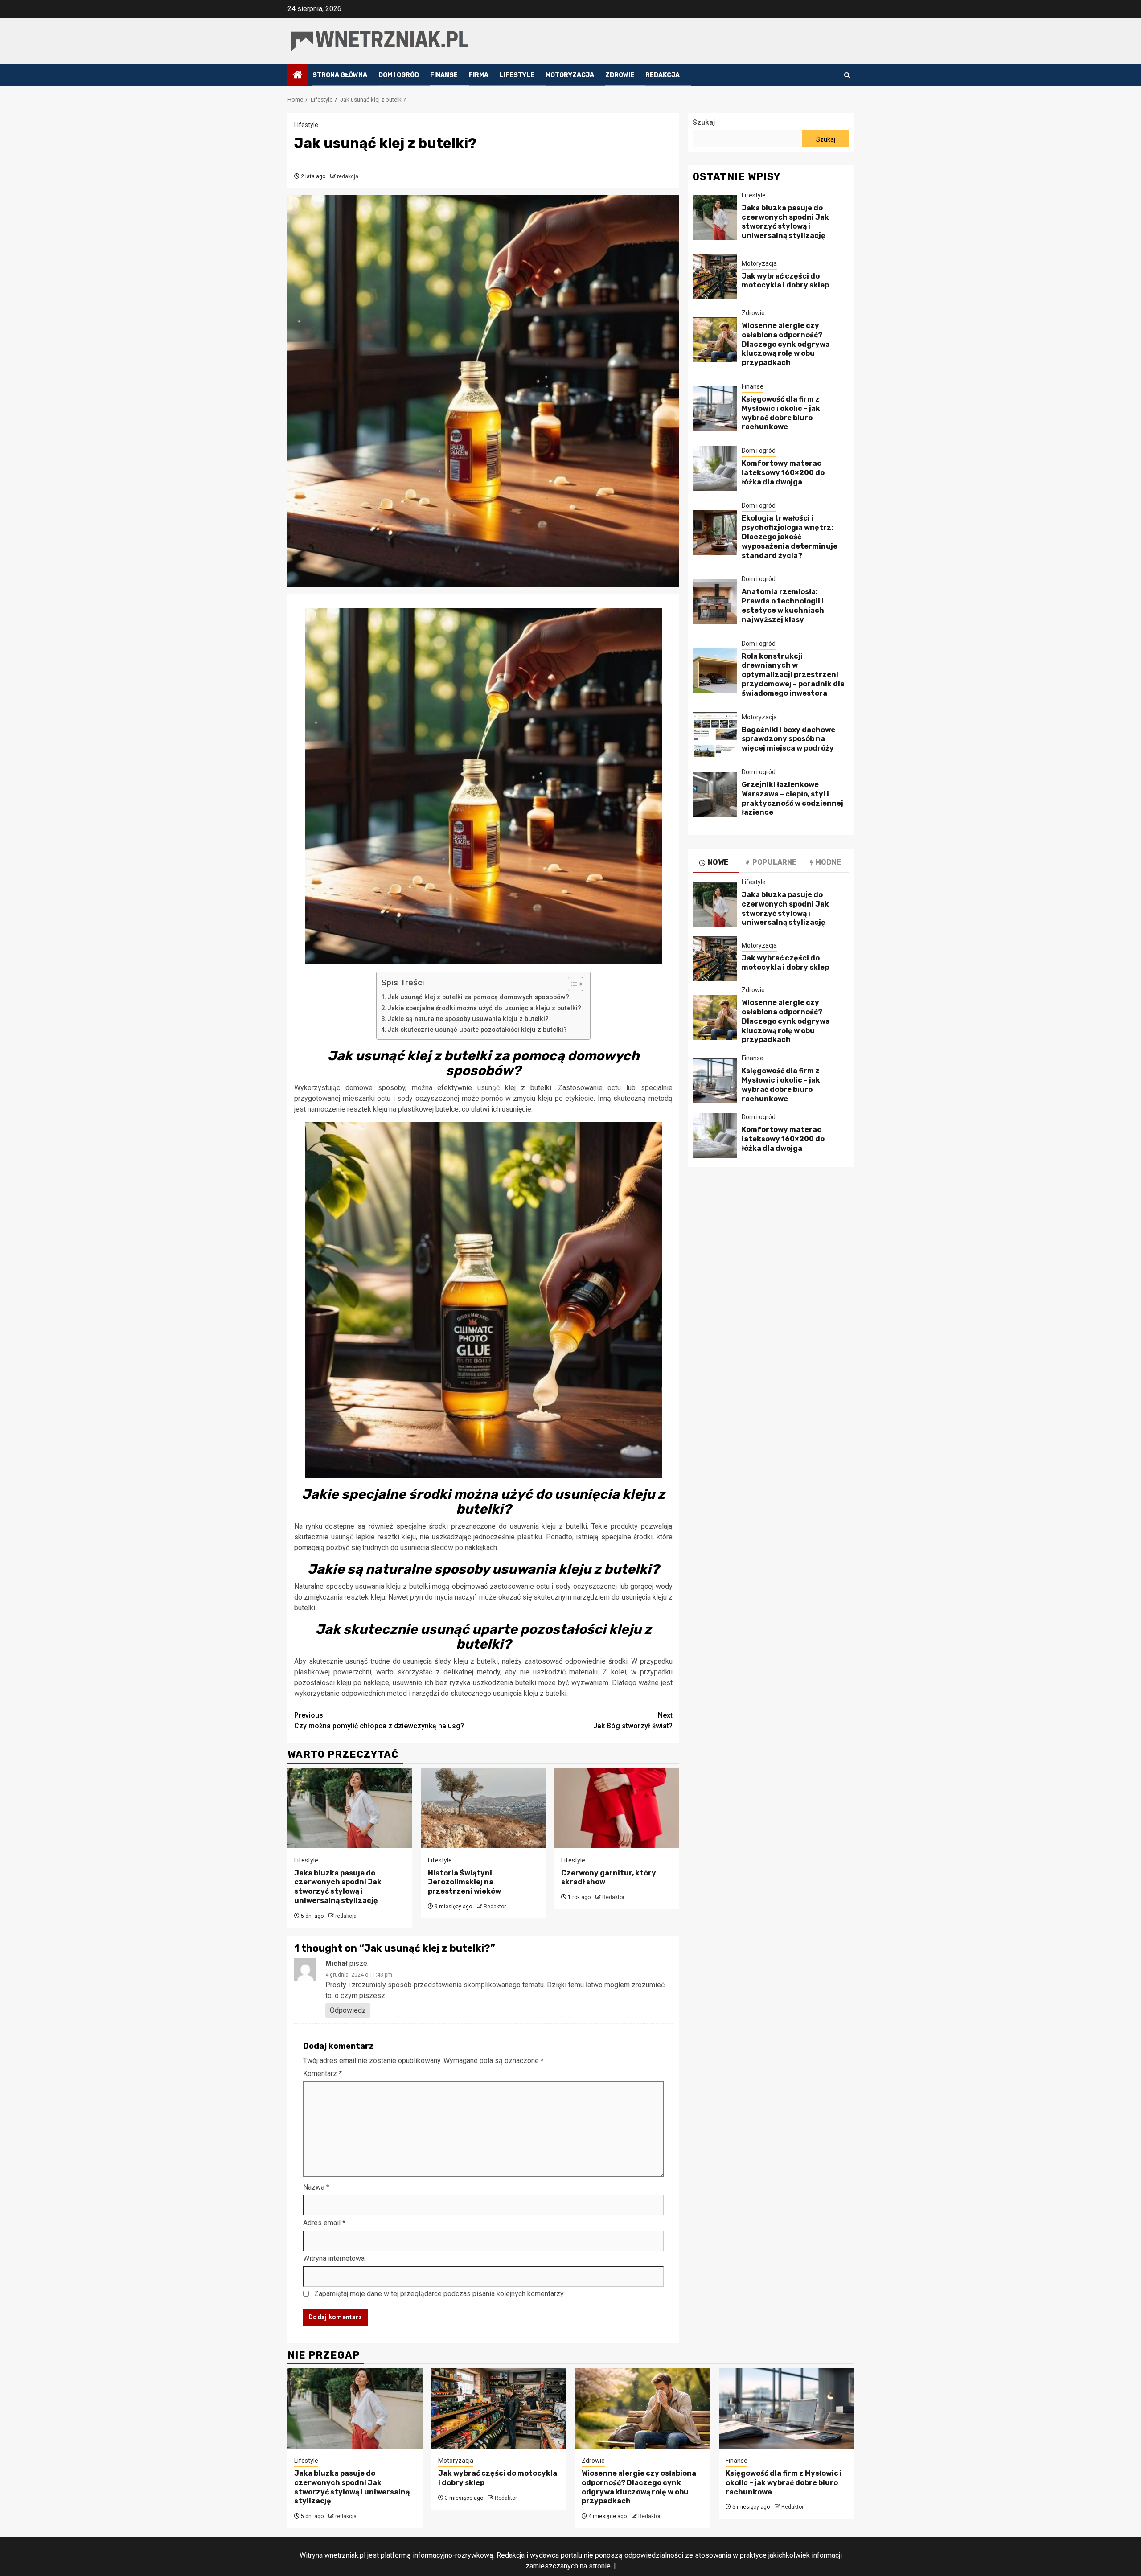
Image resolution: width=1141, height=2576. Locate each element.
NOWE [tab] (718, 863)
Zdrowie (620, 75)
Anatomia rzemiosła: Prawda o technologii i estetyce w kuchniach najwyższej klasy (783, 606)
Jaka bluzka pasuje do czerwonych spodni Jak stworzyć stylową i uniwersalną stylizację (338, 1887)
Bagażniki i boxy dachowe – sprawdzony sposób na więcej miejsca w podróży (791, 739)
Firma (479, 75)
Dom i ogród (399, 75)
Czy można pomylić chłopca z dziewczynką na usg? (379, 1721)
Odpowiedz (348, 2010)
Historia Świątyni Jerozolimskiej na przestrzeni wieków (464, 1882)
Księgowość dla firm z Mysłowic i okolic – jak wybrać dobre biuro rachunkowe (781, 413)
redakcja (348, 176)
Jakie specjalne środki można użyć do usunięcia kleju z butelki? (484, 1008)
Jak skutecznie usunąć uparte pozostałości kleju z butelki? (477, 1030)
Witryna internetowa (334, 2258)
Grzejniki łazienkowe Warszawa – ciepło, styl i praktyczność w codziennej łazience (792, 799)
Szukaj (704, 122)
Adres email (324, 2223)
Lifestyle (517, 75)
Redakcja (663, 75)
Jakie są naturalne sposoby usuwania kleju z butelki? (468, 1019)
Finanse (444, 75)
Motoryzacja (570, 75)
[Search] (847, 75)
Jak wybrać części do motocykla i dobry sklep (785, 281)
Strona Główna (340, 75)
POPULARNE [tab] (774, 863)
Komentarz (322, 2074)
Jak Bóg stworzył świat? (633, 1721)
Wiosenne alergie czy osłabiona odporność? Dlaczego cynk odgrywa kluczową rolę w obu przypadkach (786, 344)
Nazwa (316, 2187)
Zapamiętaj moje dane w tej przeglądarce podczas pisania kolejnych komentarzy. (439, 2294)
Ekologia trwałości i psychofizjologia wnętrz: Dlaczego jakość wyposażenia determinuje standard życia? (790, 537)
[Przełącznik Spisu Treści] (571, 984)
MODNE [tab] (828, 863)
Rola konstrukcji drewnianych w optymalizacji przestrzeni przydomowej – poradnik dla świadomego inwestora (793, 675)
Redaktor (495, 1907)
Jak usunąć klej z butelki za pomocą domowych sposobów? (478, 997)
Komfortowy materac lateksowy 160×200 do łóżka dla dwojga (783, 473)
